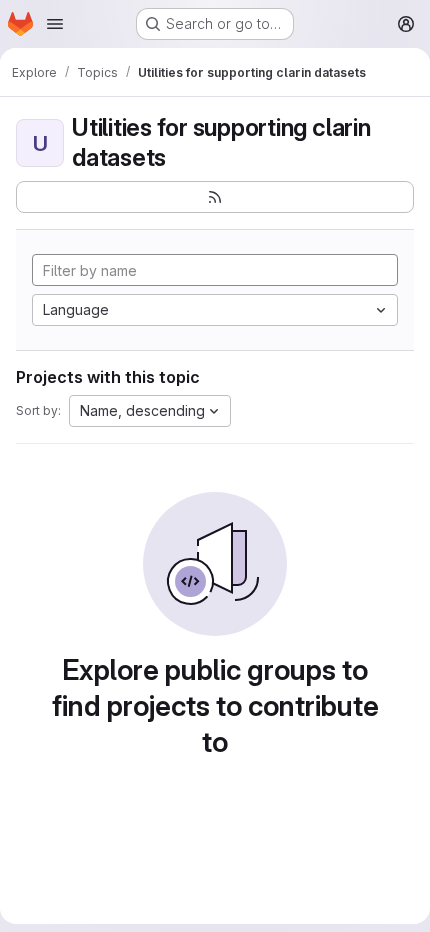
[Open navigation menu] (55, 24)
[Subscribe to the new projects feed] (215, 197)
